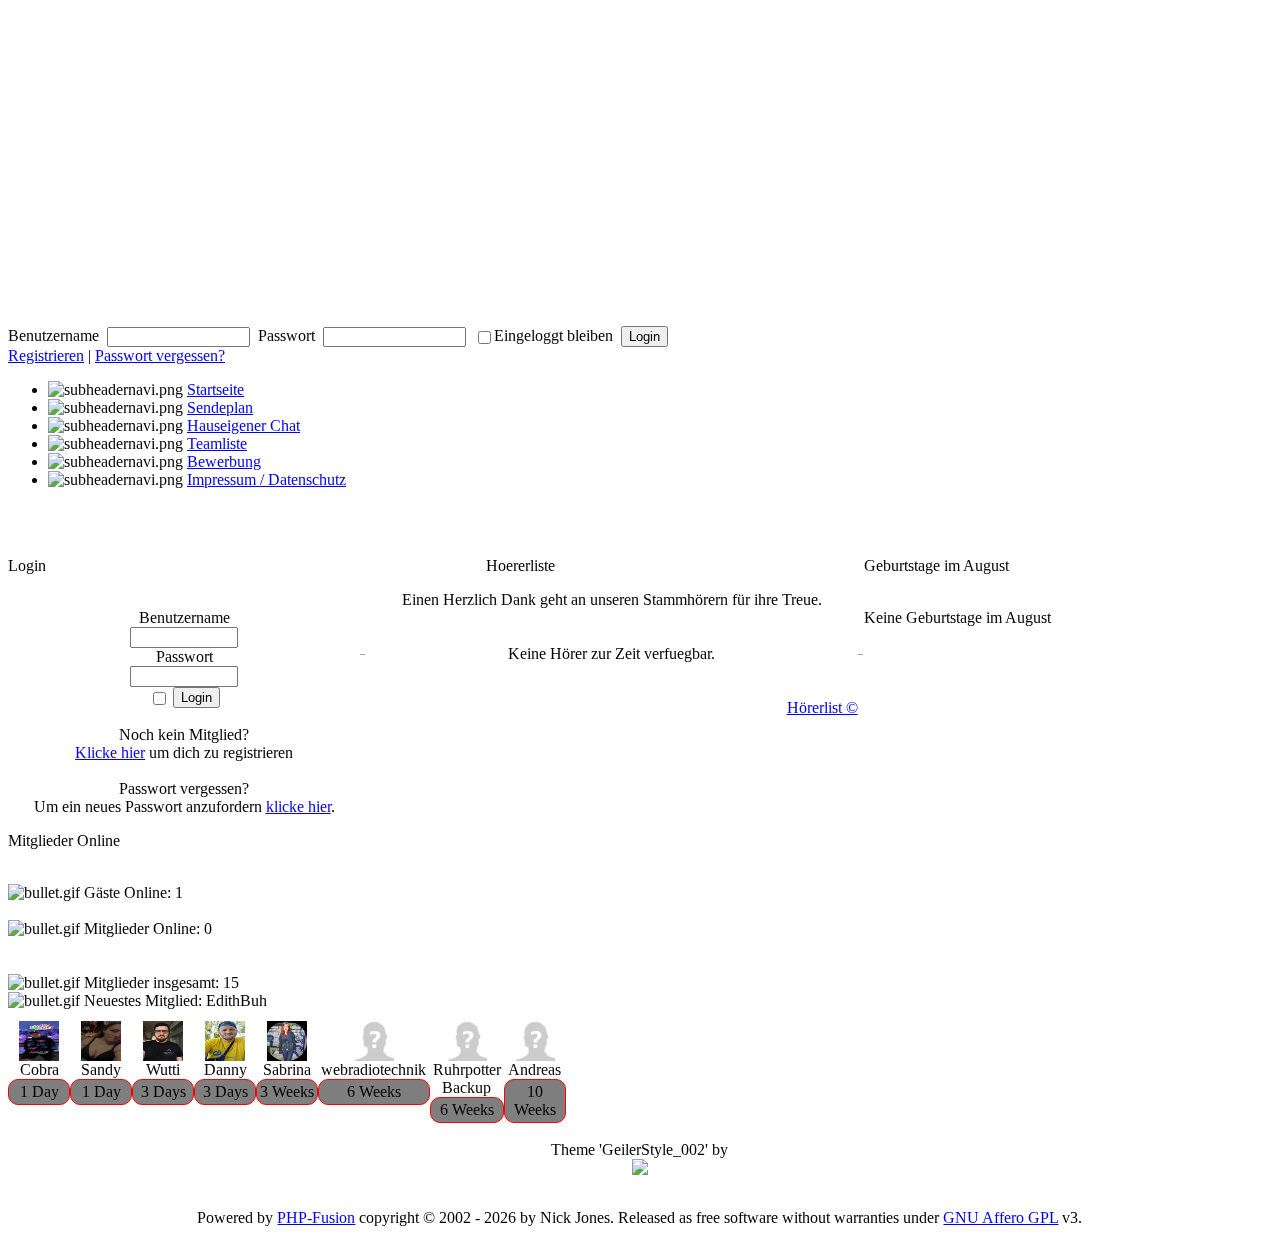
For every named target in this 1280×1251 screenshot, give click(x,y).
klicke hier (298, 806)
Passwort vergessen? (160, 355)
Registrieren (46, 355)
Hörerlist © (822, 707)
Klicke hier (110, 752)
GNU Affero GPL (1000, 1217)
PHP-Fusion (316, 1217)
